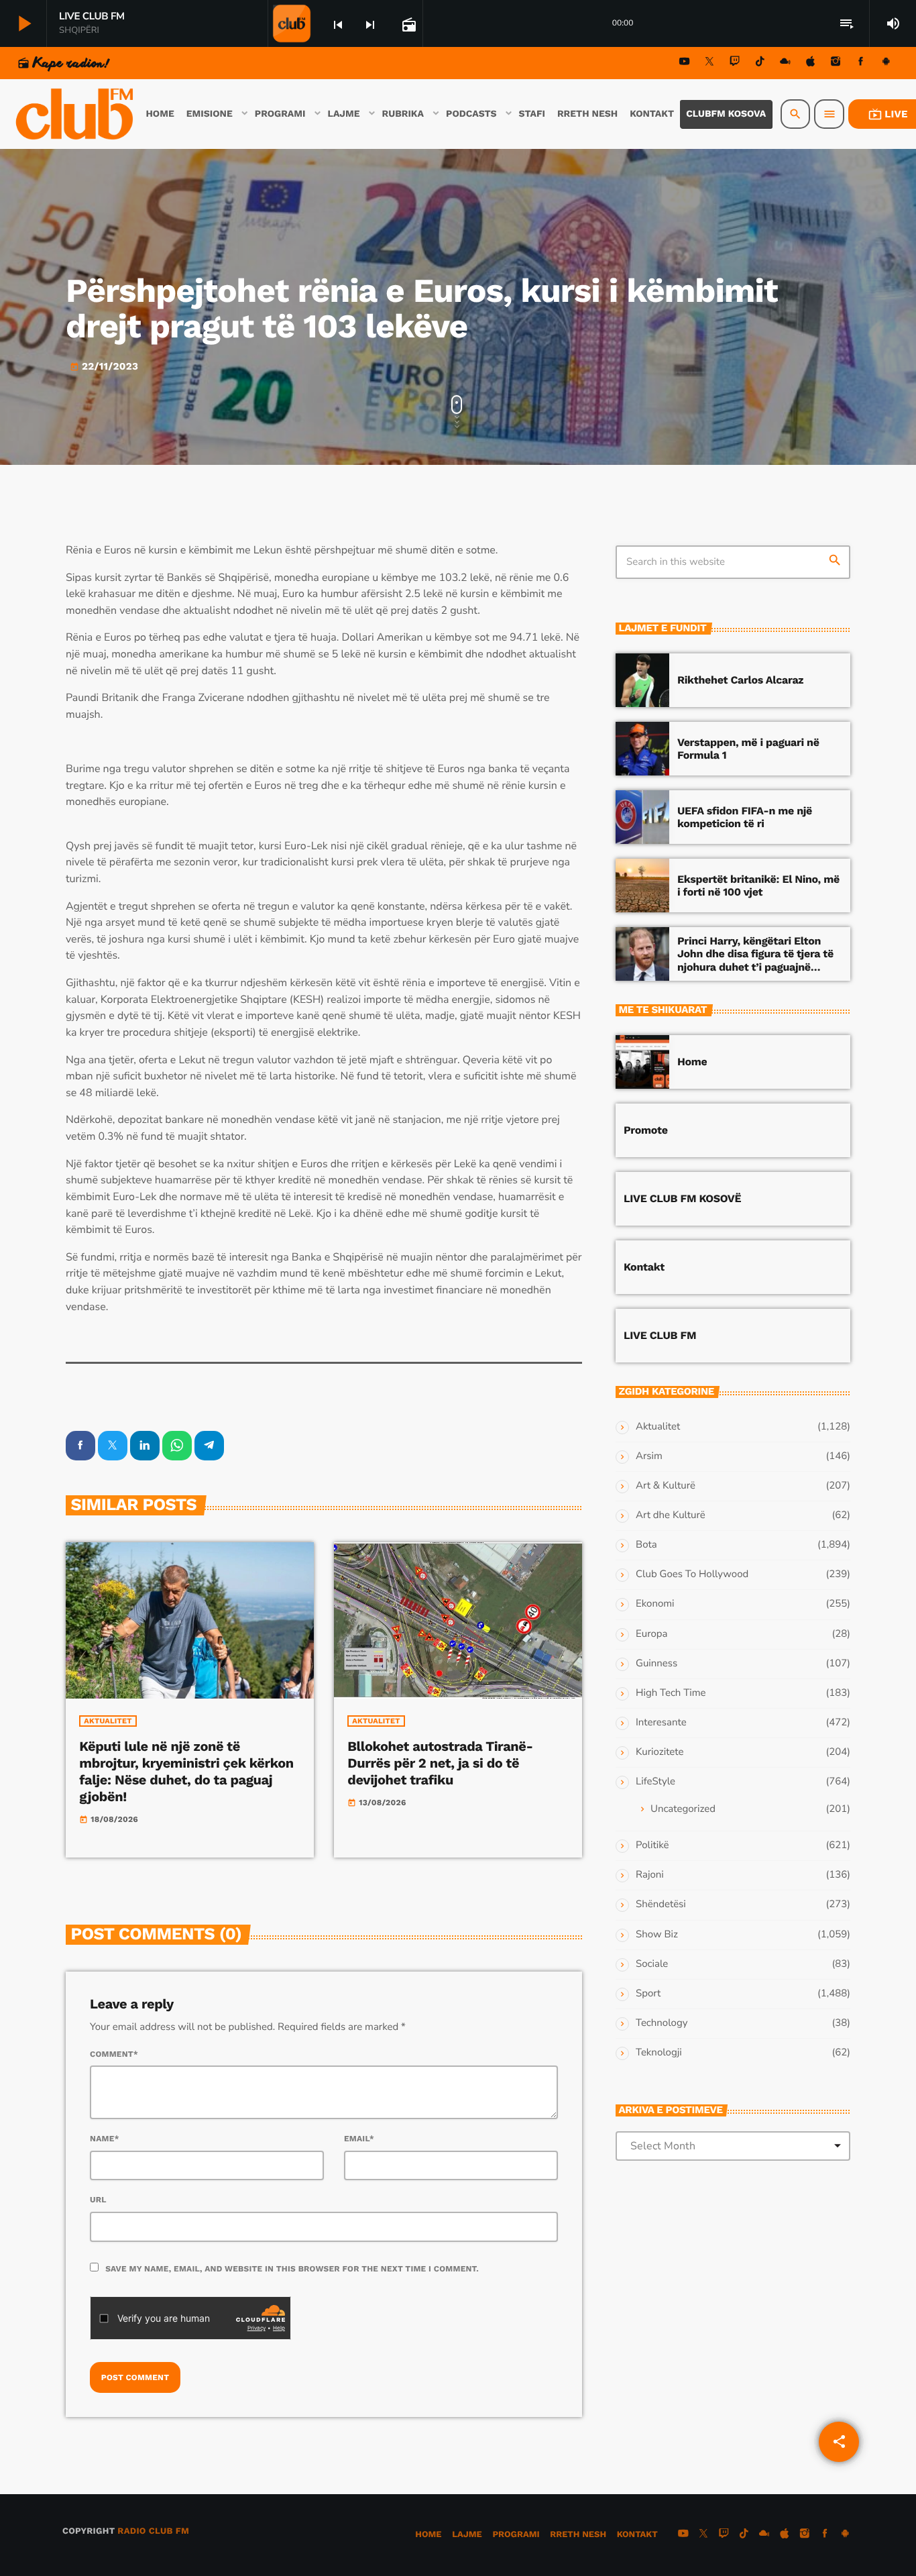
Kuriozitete (660, 1752)
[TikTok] (760, 63)
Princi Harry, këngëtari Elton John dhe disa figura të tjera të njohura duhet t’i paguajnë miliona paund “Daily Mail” (755, 960)
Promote (646, 1130)
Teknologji (659, 2053)
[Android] (886, 63)
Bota (646, 1545)
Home (692, 1062)
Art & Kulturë (666, 1486)
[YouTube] (685, 63)
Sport (648, 1994)
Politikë (652, 1845)
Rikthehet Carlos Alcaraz (740, 680)
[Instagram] (836, 63)
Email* (359, 2139)
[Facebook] (861, 63)
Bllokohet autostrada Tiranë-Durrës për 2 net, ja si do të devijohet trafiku (440, 1763)
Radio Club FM (153, 2531)
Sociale (652, 1964)
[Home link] (76, 114)
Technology (662, 2023)
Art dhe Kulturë (671, 1515)
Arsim (649, 1456)
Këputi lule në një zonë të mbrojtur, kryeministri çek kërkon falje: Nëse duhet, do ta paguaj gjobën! (186, 1772)
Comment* (114, 2054)
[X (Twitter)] (709, 63)
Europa (651, 1634)
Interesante (661, 1723)
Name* (105, 2139)
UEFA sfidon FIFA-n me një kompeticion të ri (745, 817)
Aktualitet (108, 1721)
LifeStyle (655, 1782)
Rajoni (650, 1875)
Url (98, 2200)
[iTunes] (811, 63)
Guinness (656, 1664)
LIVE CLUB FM (660, 1335)
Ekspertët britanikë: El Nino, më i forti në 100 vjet (758, 885)
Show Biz (657, 1935)
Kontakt (644, 1267)
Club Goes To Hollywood (692, 1574)
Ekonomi (655, 1604)
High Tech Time (671, 1693)
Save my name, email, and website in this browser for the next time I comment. (292, 2269)
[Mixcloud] (785, 63)
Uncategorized (683, 1809)
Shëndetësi (661, 1904)
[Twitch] (735, 63)
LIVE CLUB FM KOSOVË (682, 1198)
